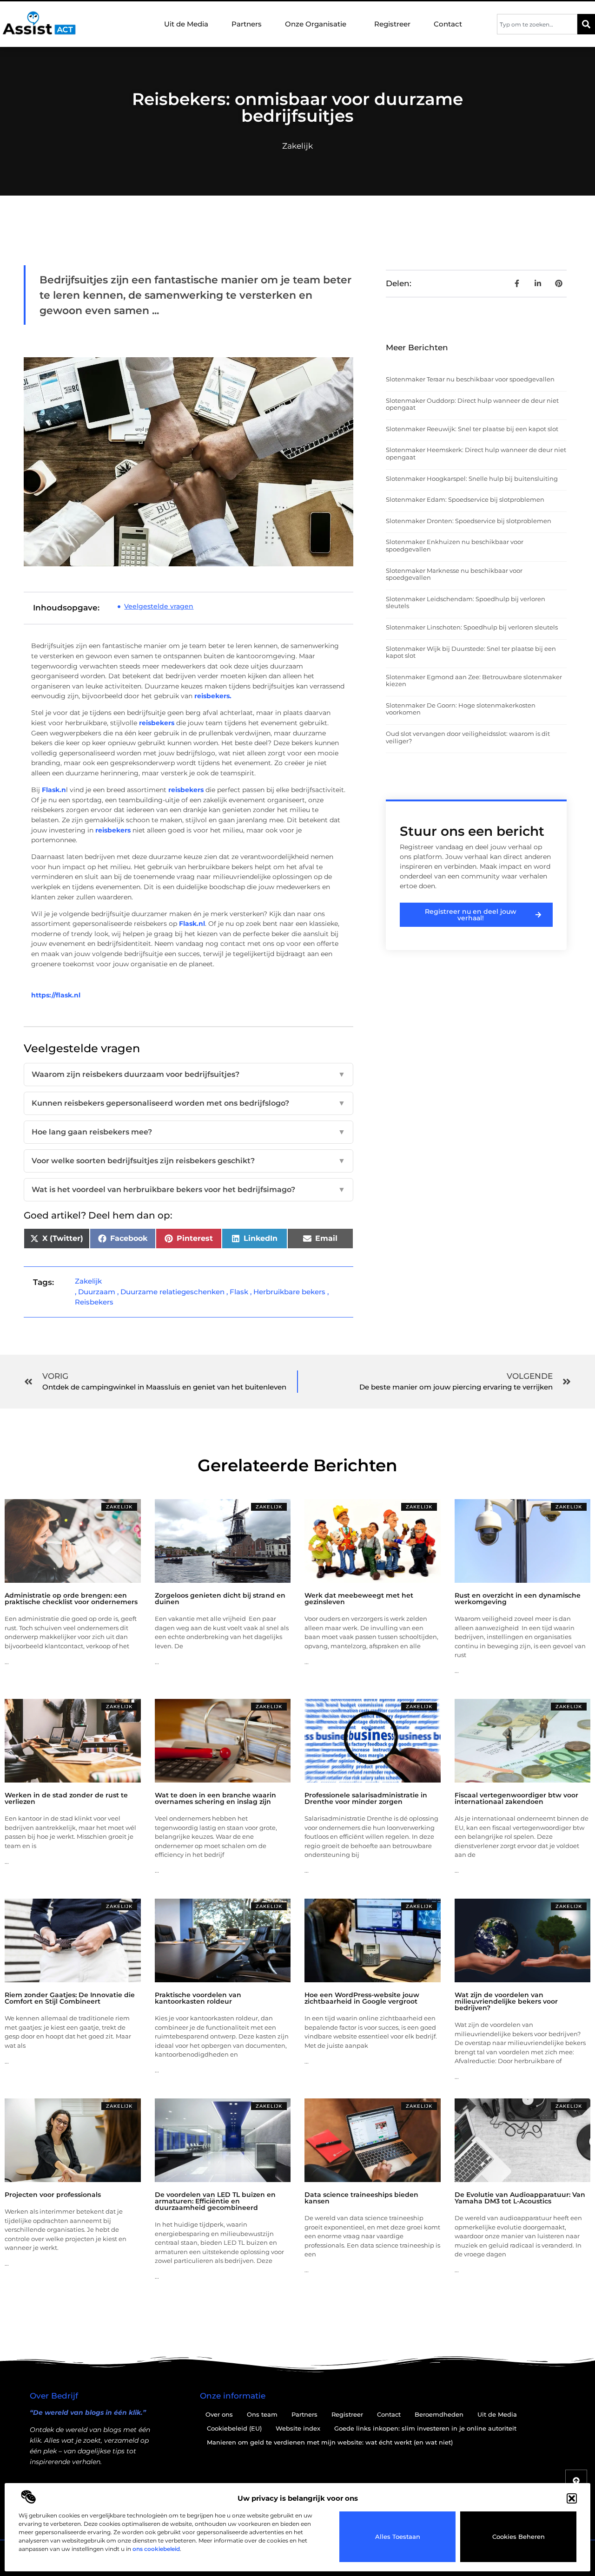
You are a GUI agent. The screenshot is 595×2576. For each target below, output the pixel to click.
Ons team (262, 2414)
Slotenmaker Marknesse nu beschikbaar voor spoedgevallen (454, 574)
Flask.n (54, 790)
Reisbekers (94, 1302)
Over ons (219, 2414)
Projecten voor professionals (53, 2195)
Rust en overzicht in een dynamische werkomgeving (518, 1599)
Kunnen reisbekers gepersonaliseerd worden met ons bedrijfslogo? (188, 1103)
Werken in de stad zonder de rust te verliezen (66, 1798)
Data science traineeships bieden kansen (361, 2198)
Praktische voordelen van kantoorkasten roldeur (198, 1998)
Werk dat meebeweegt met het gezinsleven (359, 1599)
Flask (239, 1292)
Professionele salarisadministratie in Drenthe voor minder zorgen (366, 1798)
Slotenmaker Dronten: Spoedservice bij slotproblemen (469, 521)
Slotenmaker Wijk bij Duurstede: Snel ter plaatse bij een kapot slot (471, 652)
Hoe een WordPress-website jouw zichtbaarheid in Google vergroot (362, 1998)
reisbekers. (213, 696)
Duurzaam (97, 1292)
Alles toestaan (398, 2537)
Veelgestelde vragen (159, 606)
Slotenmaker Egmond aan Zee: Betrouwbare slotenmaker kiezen (474, 681)
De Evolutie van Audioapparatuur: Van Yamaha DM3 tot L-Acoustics (520, 2198)
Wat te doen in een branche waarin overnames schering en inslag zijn (215, 1798)
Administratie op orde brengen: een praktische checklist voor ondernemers (71, 1599)
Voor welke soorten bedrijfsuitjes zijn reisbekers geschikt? (188, 1161)
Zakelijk (297, 146)
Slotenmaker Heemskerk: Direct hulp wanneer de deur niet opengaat (476, 453)
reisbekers (157, 723)
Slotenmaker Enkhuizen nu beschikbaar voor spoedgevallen (455, 545)
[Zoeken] (586, 24)
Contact (448, 24)
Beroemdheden (439, 2414)
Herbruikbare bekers (289, 1292)
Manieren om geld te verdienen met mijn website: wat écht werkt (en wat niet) (330, 2442)
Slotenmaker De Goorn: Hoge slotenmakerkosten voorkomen (461, 709)
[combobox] (537, 24)
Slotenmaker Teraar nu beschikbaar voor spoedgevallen (470, 379)
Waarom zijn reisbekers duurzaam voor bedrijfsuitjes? (188, 1074)
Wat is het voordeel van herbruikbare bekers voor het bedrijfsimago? (188, 1190)
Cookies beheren (519, 2537)
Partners (247, 24)
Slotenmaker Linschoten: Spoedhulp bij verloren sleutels (472, 627)
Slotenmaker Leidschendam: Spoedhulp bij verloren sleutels (466, 603)
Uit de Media (186, 24)
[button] (572, 2498)
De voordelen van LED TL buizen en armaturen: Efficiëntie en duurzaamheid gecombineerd (215, 2201)
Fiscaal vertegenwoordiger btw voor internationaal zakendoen (516, 1798)
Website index (298, 2428)
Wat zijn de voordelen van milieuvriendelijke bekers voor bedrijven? (506, 2001)
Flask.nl (192, 924)
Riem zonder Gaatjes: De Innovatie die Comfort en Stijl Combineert (70, 1998)
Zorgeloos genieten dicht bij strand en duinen (220, 1599)
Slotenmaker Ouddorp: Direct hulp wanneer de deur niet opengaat (472, 404)
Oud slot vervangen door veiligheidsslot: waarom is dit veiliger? (468, 737)
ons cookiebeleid (156, 2549)
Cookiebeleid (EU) (234, 2428)
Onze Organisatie (316, 24)
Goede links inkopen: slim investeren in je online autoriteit (425, 2428)
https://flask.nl (56, 995)
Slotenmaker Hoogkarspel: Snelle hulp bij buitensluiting (472, 478)
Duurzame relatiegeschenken (172, 1292)
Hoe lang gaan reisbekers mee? (188, 1132)
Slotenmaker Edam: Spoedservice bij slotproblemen (465, 499)
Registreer (392, 24)
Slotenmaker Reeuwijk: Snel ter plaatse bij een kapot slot (472, 429)
